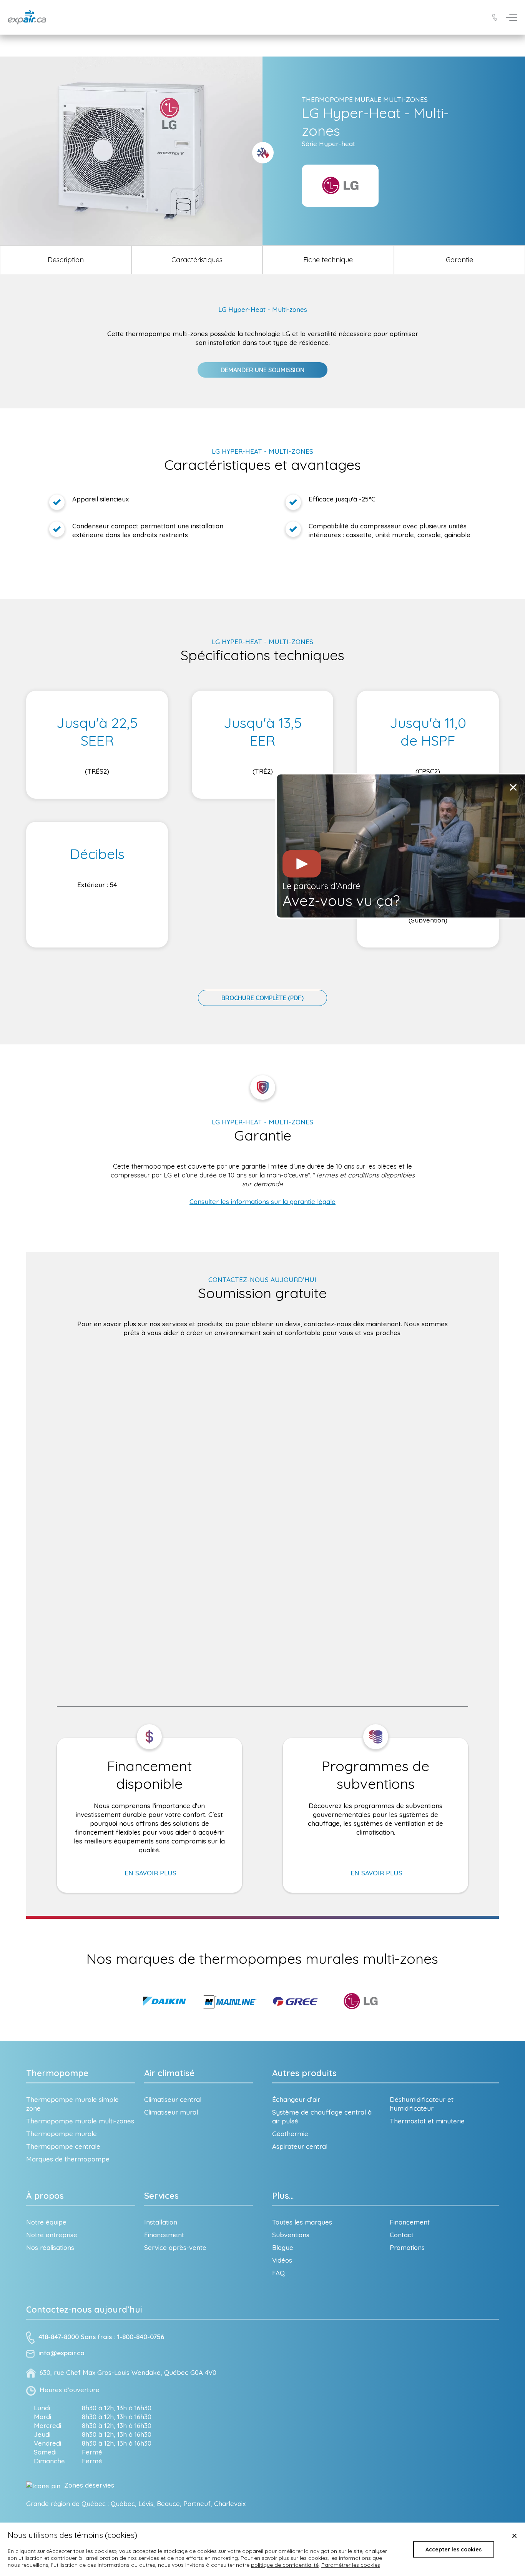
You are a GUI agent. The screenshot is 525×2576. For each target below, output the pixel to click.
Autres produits (304, 2073)
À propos (45, 2196)
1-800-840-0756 (141, 2337)
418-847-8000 (59, 2337)
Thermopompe (57, 2073)
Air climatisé (169, 2073)
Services (161, 2196)
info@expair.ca (61, 2353)
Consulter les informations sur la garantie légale (262, 1201)
